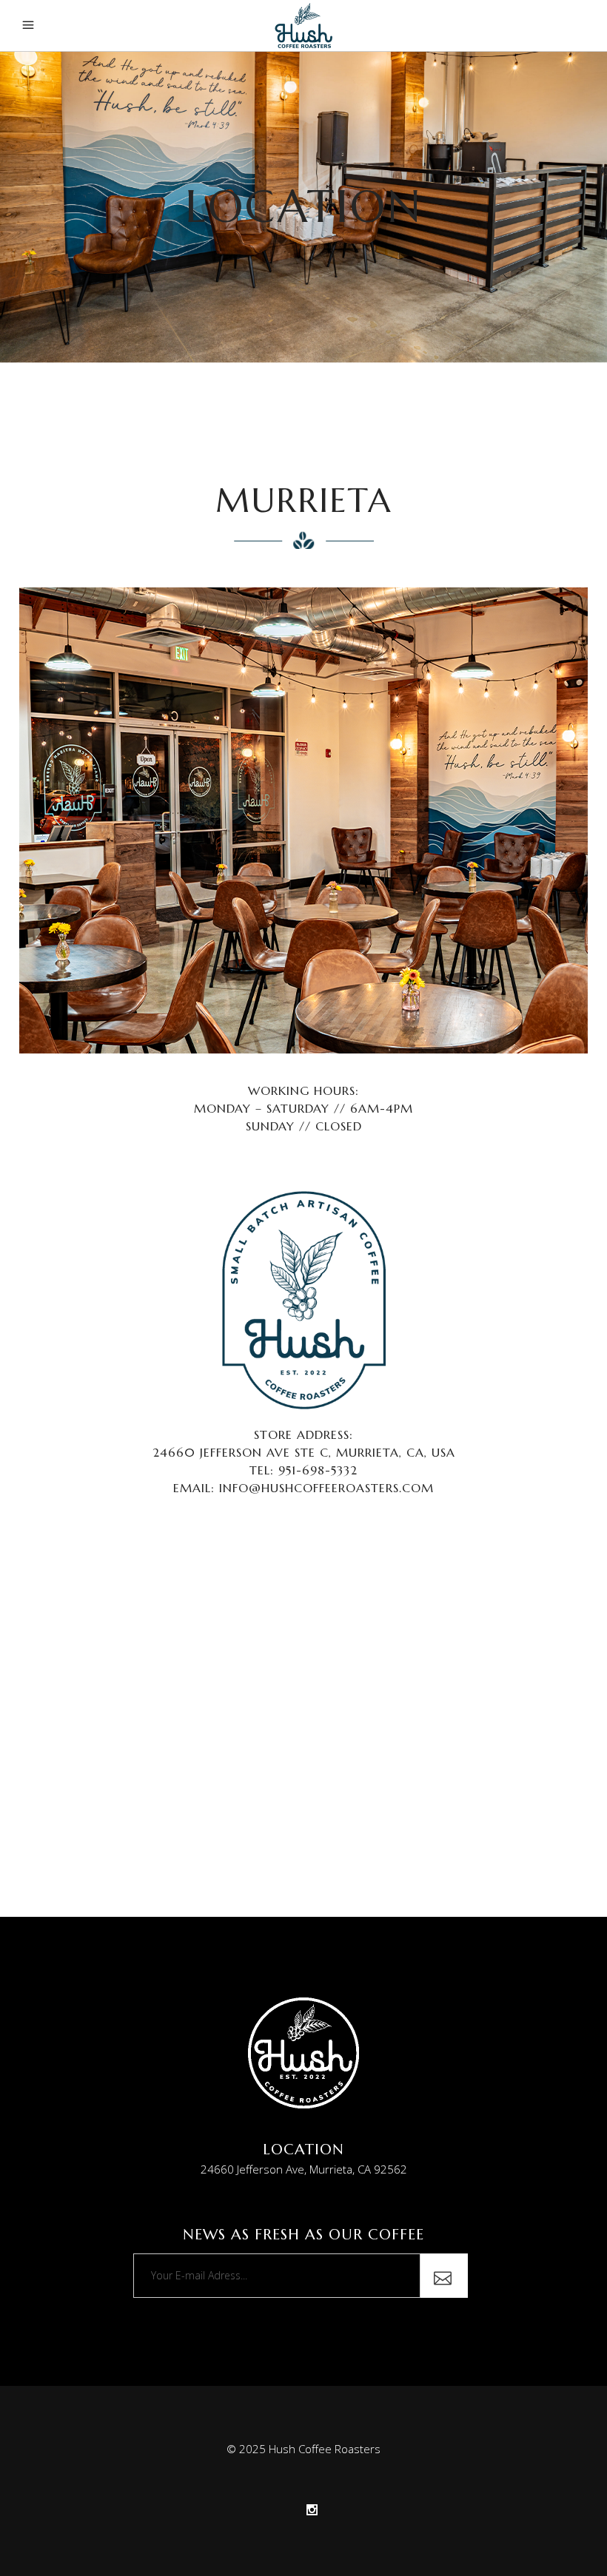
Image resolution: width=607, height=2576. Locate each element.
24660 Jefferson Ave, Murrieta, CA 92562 (304, 2169)
